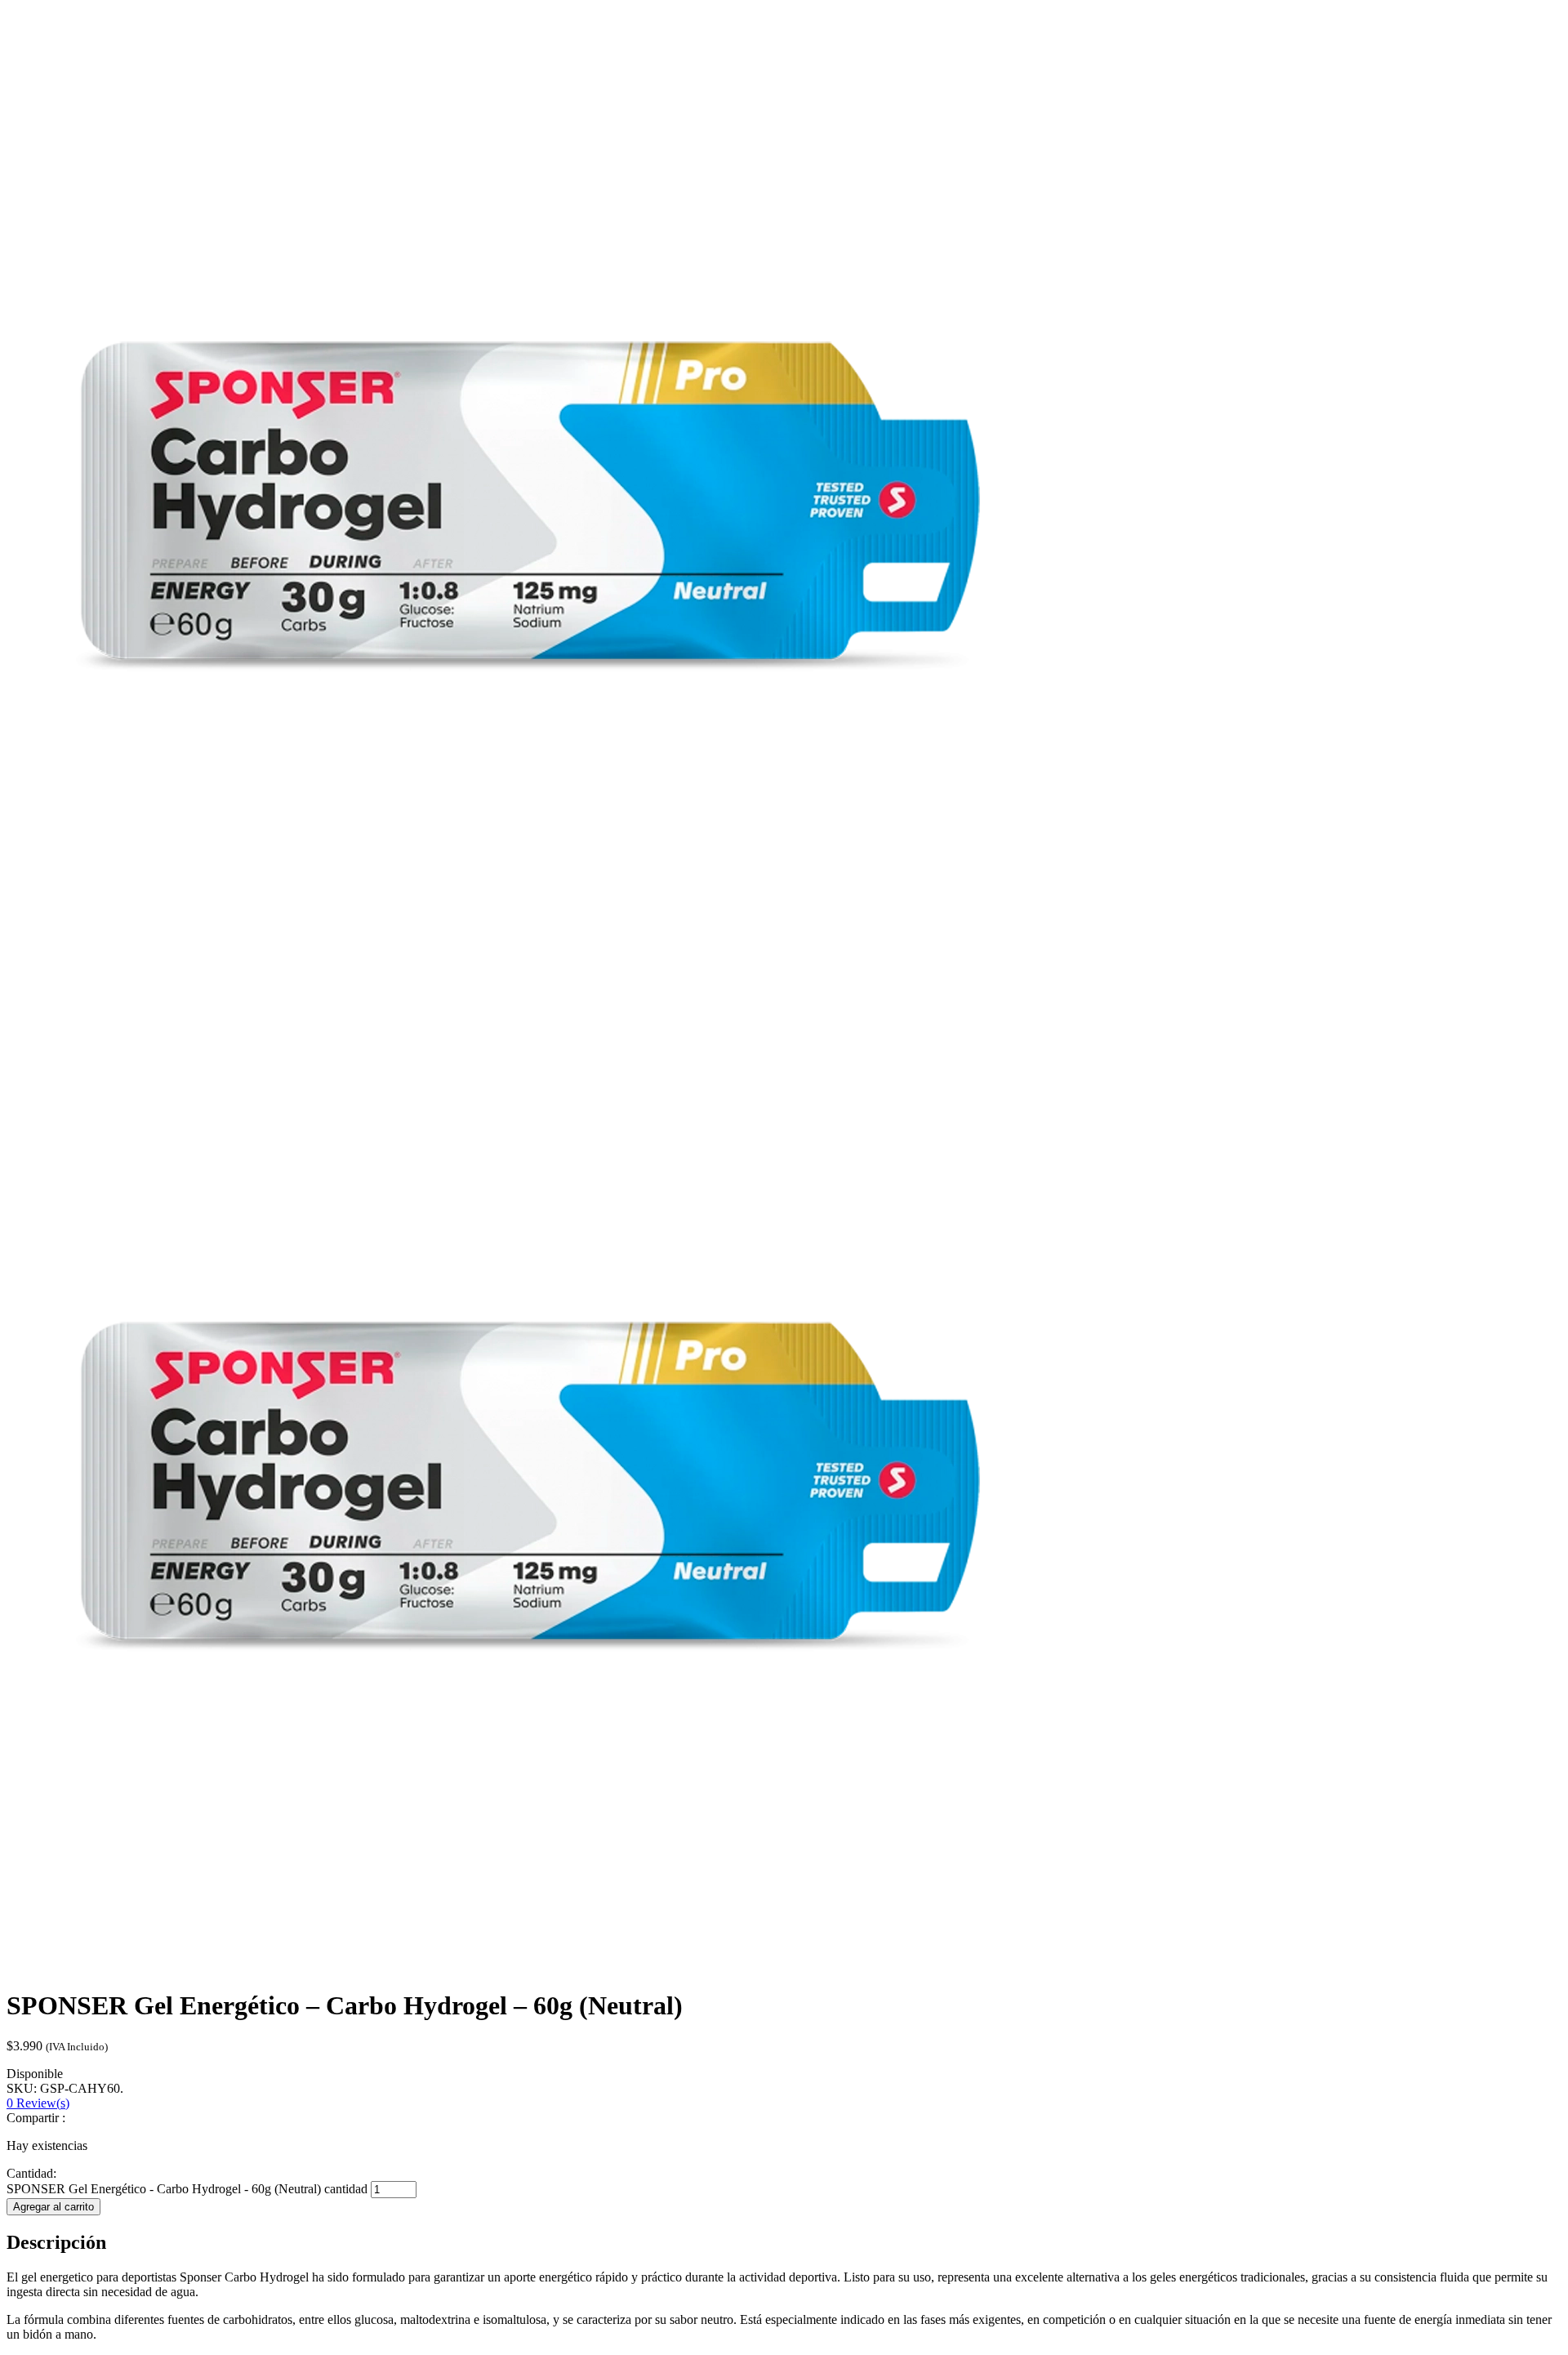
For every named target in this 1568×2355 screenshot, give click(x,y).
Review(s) (38, 2103)
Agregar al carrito (53, 2207)
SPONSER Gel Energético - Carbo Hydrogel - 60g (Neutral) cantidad (187, 2189)
